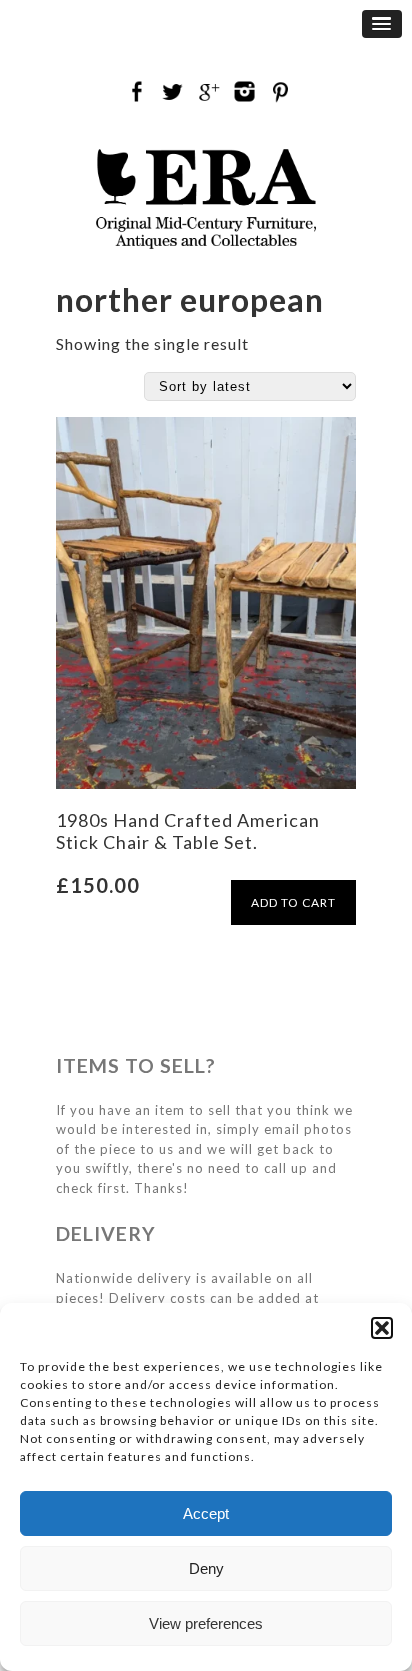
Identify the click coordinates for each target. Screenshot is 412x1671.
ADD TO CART (293, 902)
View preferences (206, 1623)
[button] (382, 1328)
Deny (206, 1568)
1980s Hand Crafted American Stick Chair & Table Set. (188, 831)
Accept (206, 1513)
